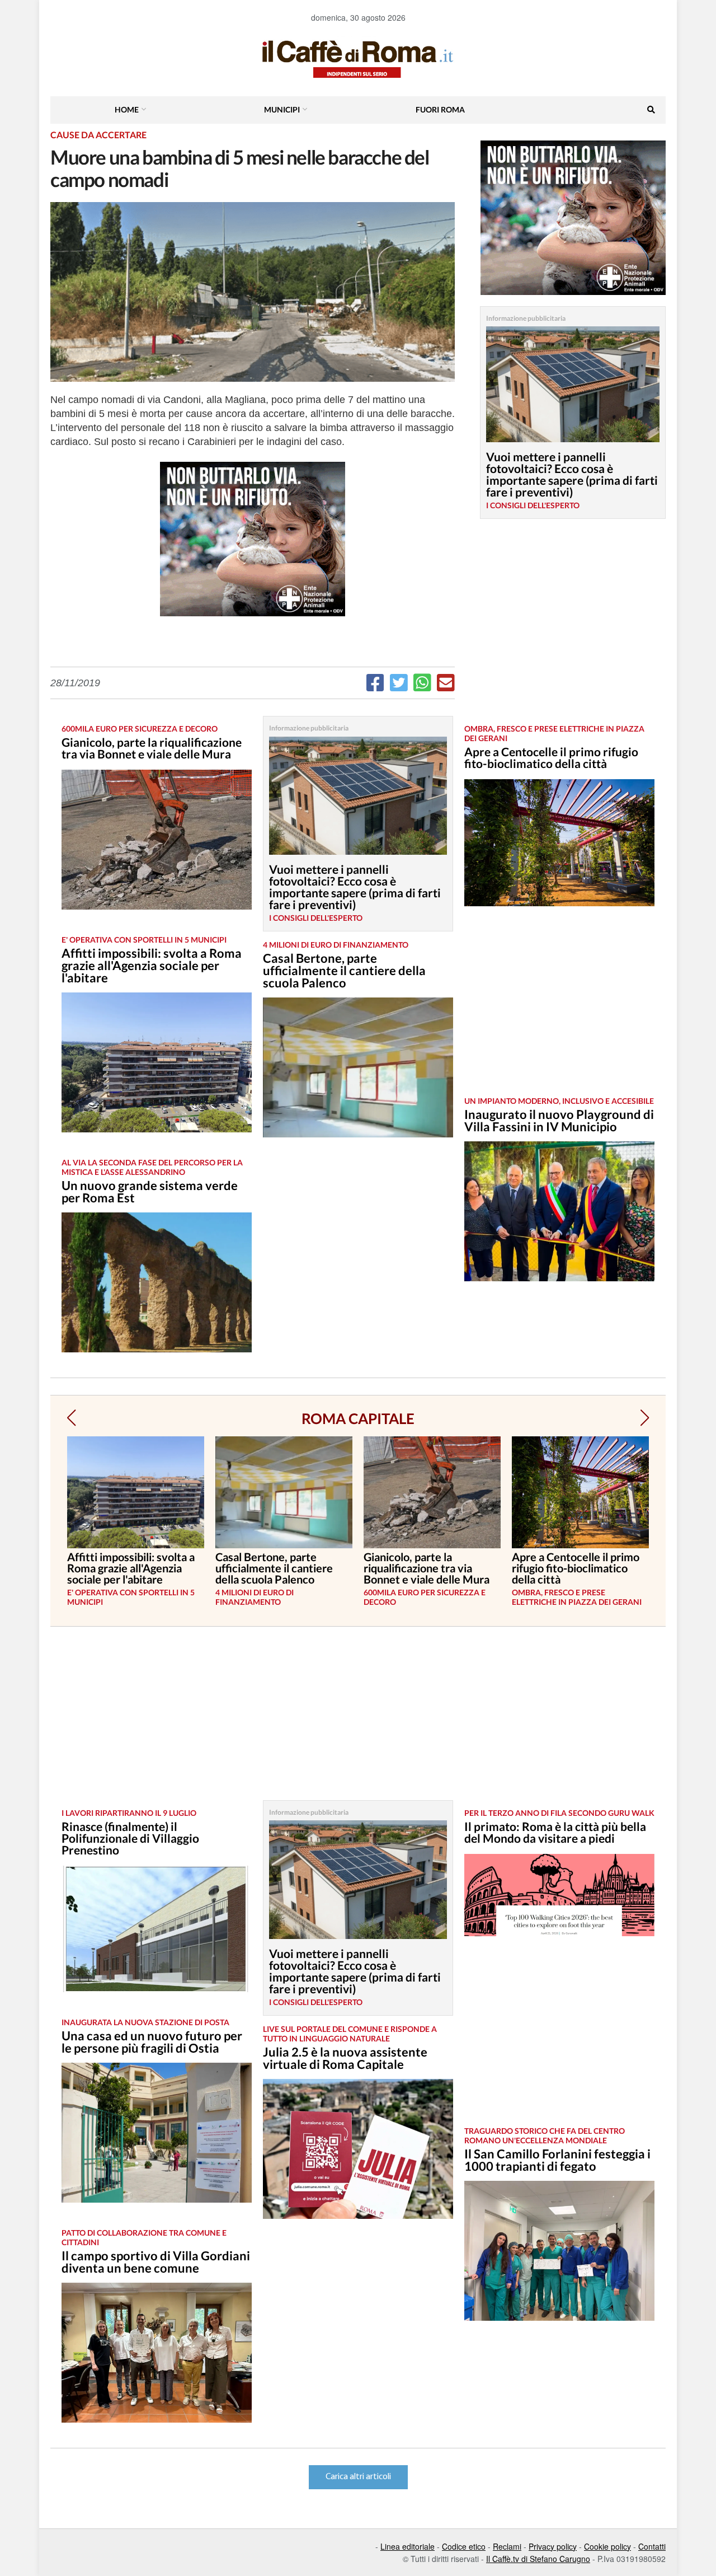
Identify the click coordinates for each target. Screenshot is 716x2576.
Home (127, 109)
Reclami (507, 2546)
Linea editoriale (408, 2546)
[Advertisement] (559, 1010)
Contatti (652, 2546)
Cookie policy (607, 2546)
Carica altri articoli (358, 2477)
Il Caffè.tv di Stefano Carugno (538, 2559)
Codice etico (464, 2546)
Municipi (282, 109)
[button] (71, 1418)
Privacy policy (553, 2546)
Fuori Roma (440, 109)
